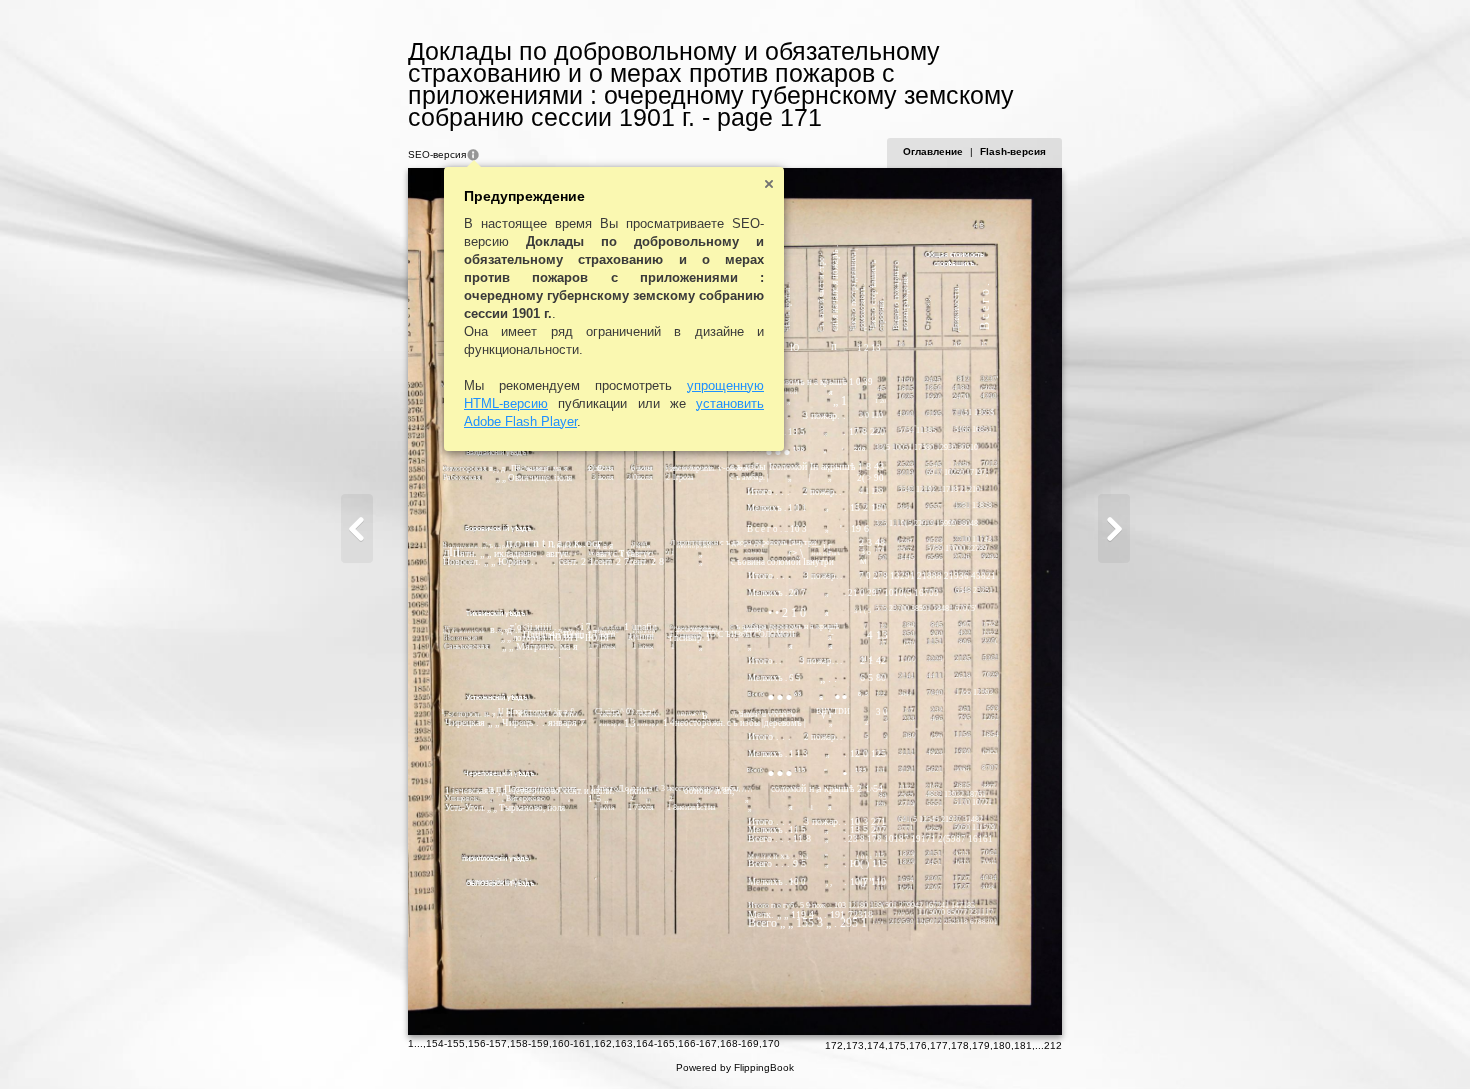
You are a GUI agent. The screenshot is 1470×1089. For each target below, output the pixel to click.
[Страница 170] (357, 528)
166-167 (697, 1043)
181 (1023, 1045)
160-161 (571, 1043)
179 (981, 1045)
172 (834, 1045)
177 (939, 1045)
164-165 (655, 1043)
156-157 (487, 1043)
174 (876, 1045)
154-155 (445, 1043)
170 (771, 1043)
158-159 (529, 1043)
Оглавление (933, 151)
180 (1002, 1045)
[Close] (769, 184)
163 (624, 1043)
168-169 (739, 1043)
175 (897, 1045)
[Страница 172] (1114, 528)
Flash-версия (1013, 151)
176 (918, 1045)
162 (603, 1043)
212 (1053, 1045)
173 (855, 1045)
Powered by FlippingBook (735, 1067)
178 (960, 1045)
